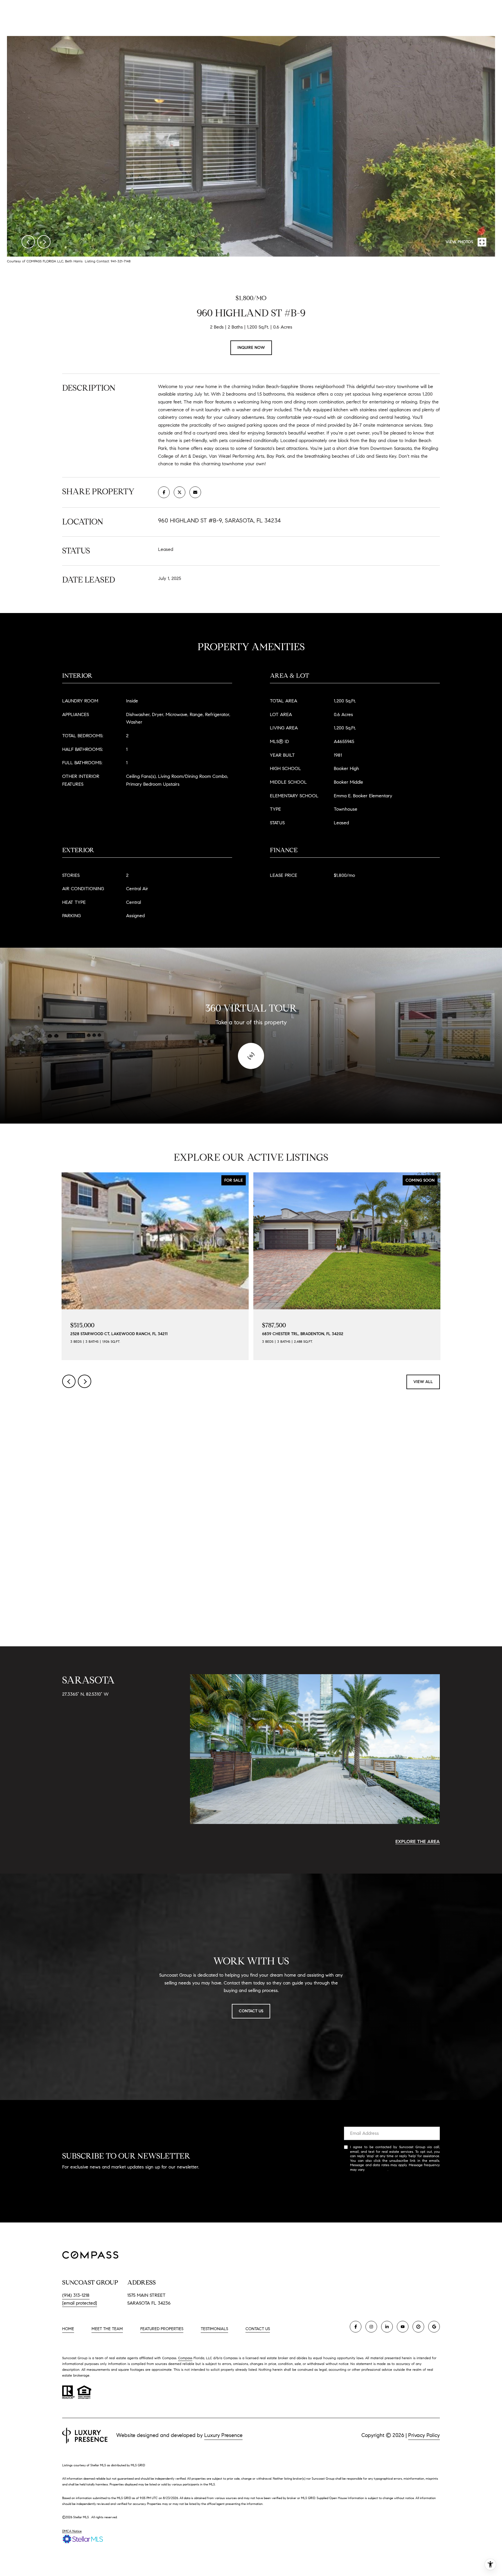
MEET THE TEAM (107, 2329)
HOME (68, 2329)
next (44, 242)
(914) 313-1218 (76, 2295)
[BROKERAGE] (418, 2327)
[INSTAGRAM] (371, 2327)
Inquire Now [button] (251, 348)
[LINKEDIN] (387, 2327)
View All (423, 1382)
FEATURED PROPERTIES (162, 2329)
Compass (185, 2358)
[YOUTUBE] (403, 2327)
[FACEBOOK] (356, 2327)
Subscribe (392, 2188)
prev (28, 242)
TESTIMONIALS (214, 2329)
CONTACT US (258, 2329)
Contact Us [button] (251, 2011)
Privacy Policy (377, 2169)
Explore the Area (418, 1842)
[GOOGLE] (434, 2327)
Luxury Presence (223, 2435)
